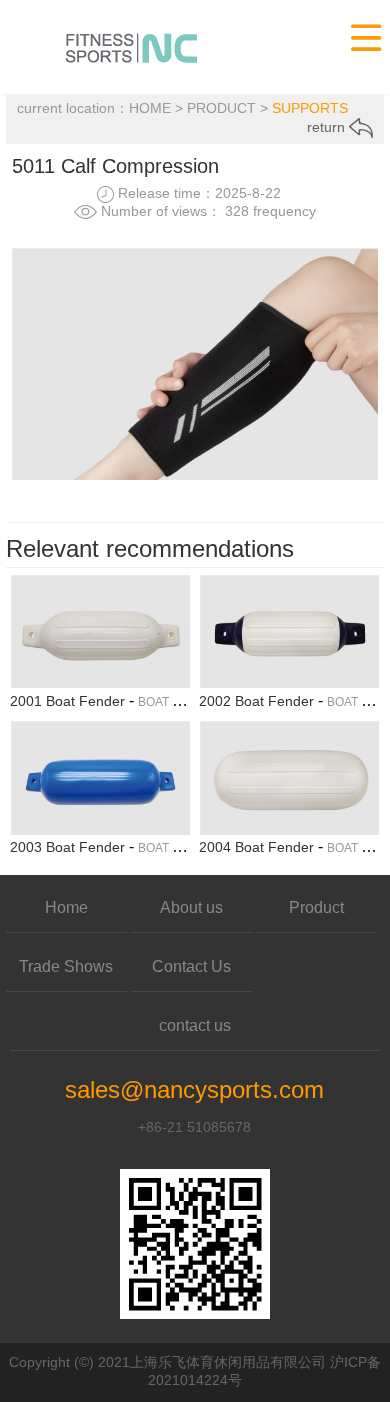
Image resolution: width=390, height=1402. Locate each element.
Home (66, 907)
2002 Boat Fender (256, 701)
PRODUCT (221, 108)
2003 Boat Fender (67, 847)
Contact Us (191, 966)
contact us (195, 1025)
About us (191, 907)
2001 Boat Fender (67, 701)
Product (316, 907)
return (328, 127)
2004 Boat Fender (256, 847)
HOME (150, 108)
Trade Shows (66, 966)
